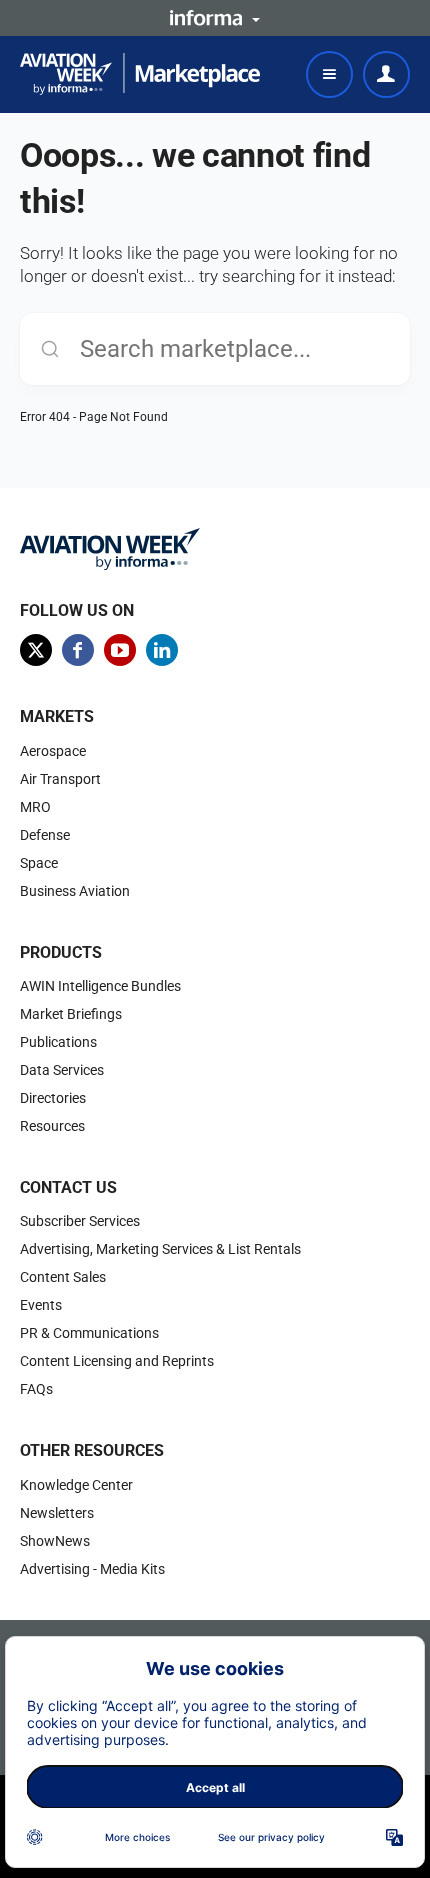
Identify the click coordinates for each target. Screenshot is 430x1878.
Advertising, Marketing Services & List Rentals (160, 1249)
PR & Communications (89, 1333)
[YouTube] (120, 650)
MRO (35, 807)
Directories (53, 1098)
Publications (58, 1042)
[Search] (50, 349)
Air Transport (60, 779)
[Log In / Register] (386, 74)
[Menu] (329, 74)
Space (39, 863)
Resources (52, 1126)
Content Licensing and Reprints (117, 1361)
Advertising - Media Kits (92, 1569)
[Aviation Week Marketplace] (140, 74)
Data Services (62, 1070)
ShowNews (55, 1541)
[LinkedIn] (162, 650)
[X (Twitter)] (36, 650)
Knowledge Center (76, 1485)
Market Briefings (71, 1014)
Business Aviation (75, 891)
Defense (45, 835)
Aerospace (53, 751)
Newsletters (57, 1513)
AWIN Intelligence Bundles (100, 986)
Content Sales (63, 1277)
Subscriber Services (80, 1221)
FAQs (36, 1389)
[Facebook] (78, 650)
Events (41, 1305)
